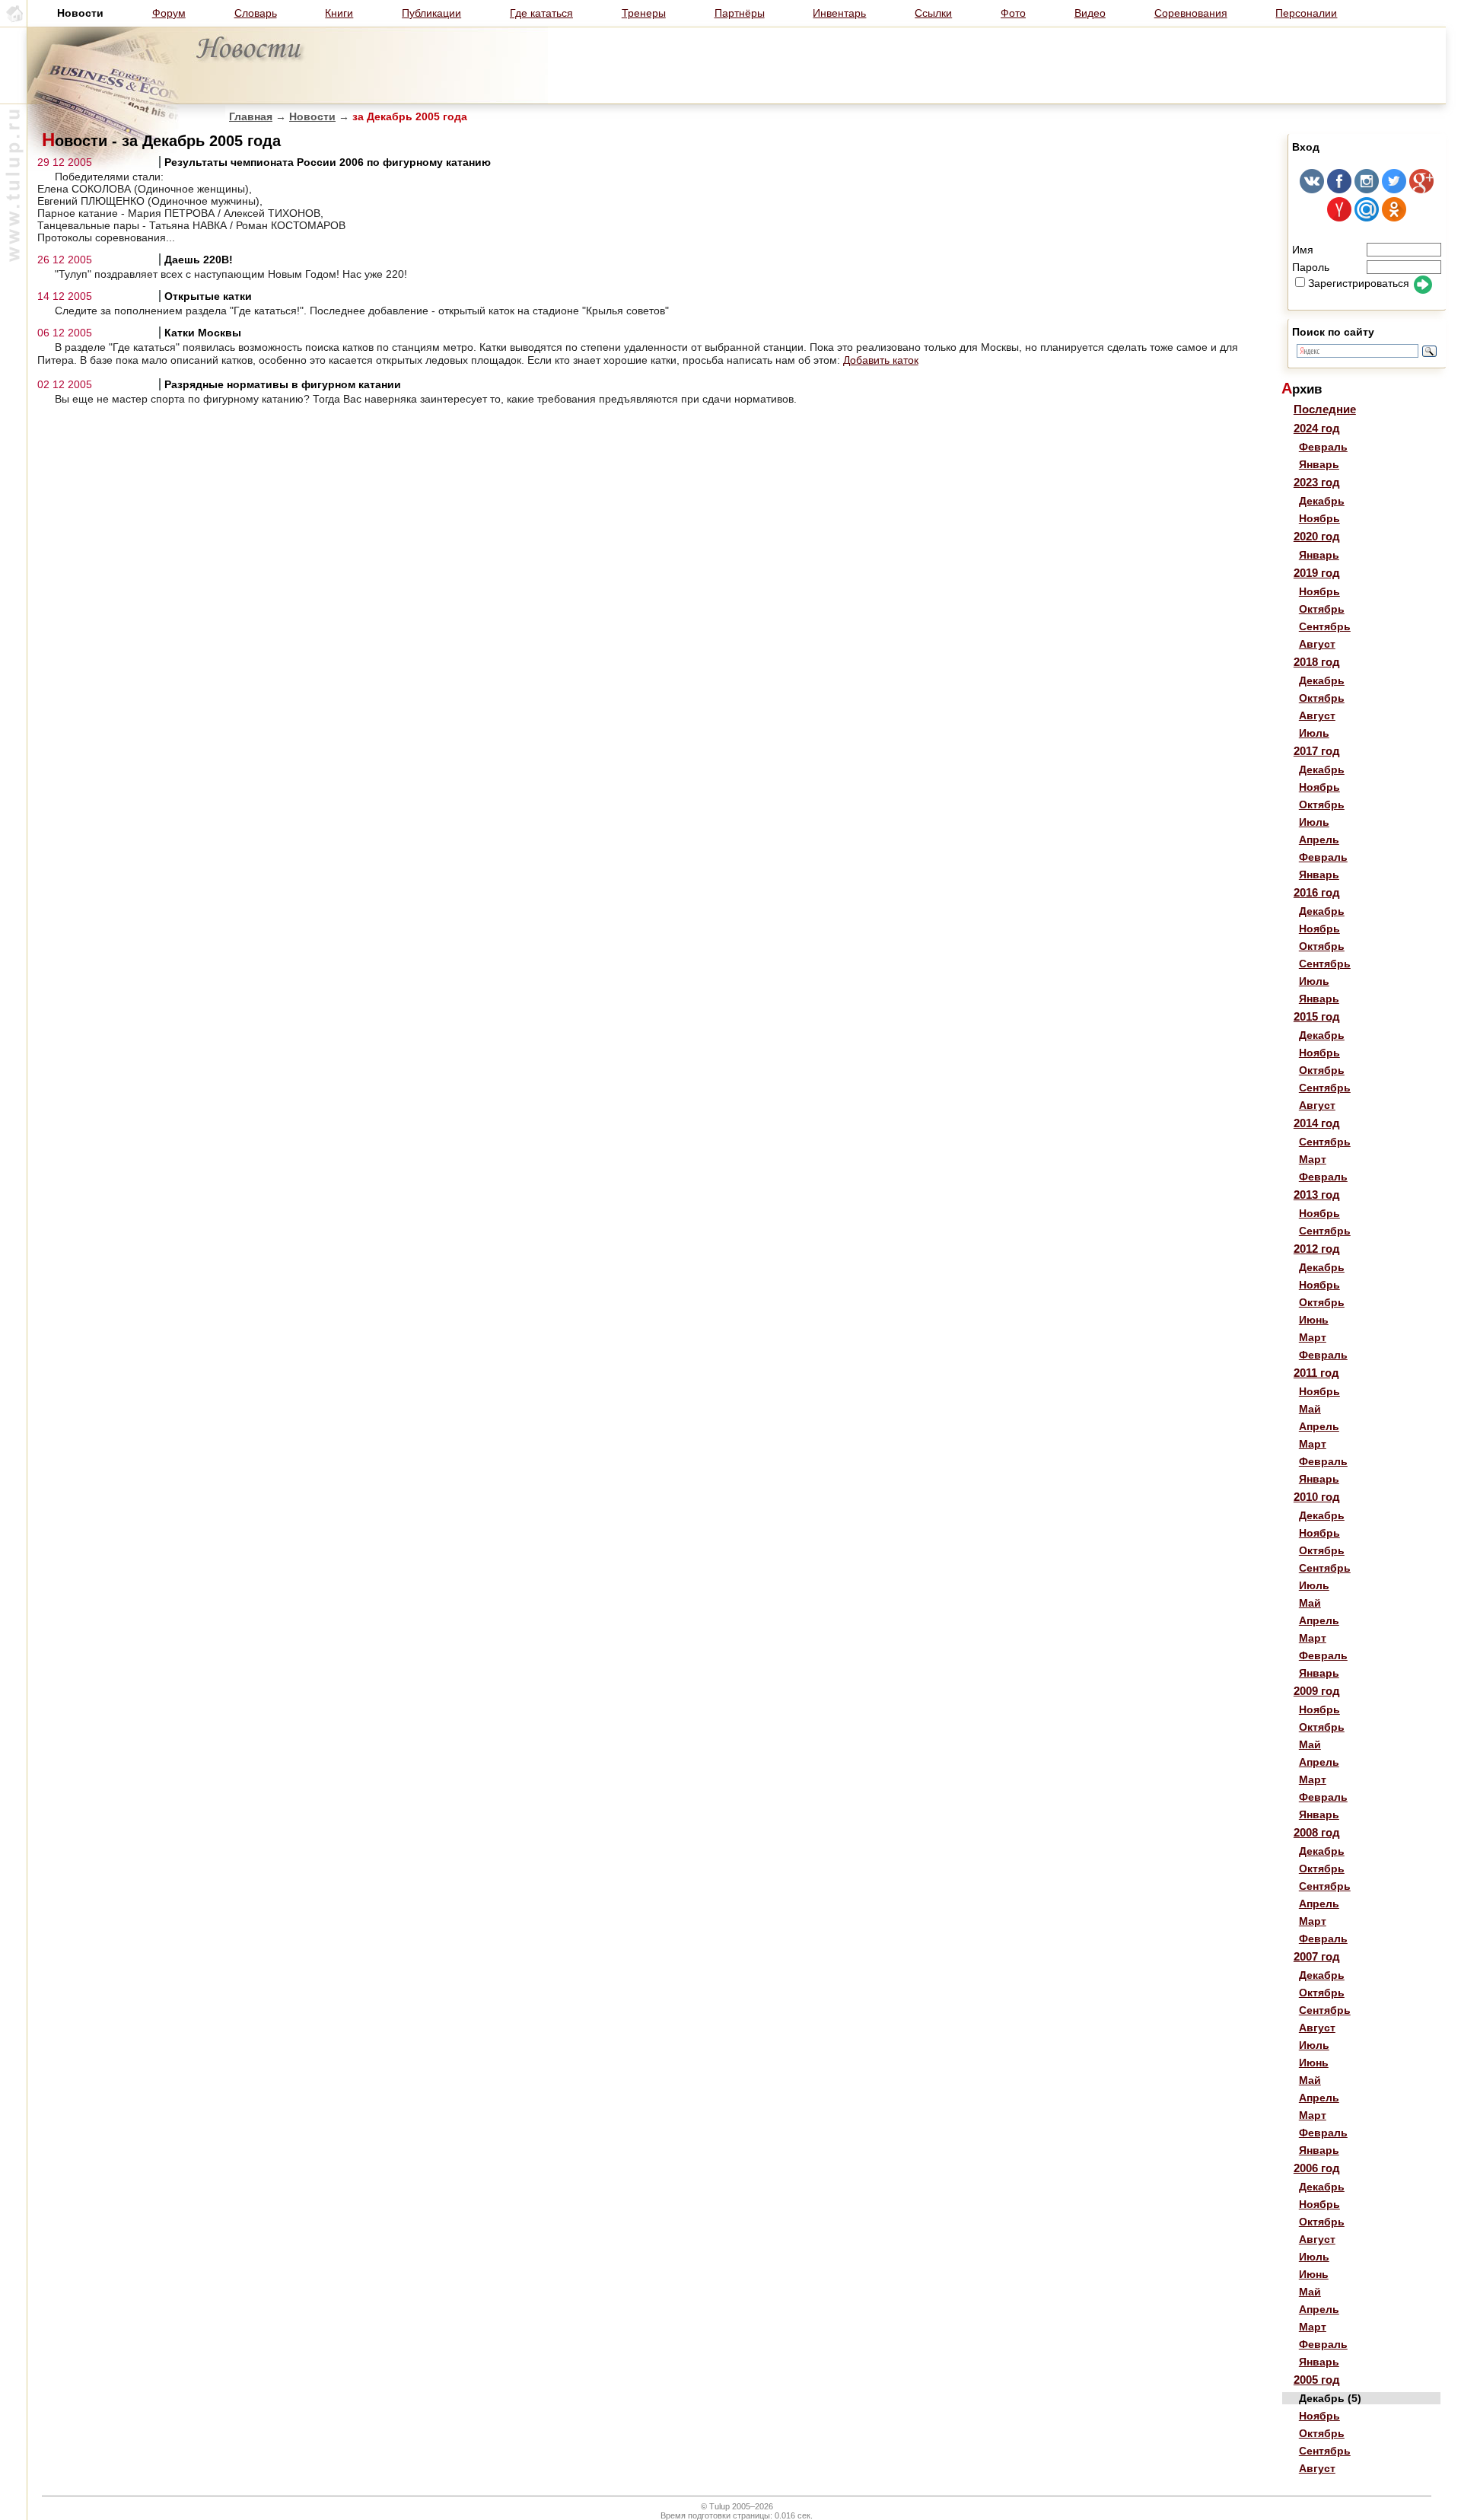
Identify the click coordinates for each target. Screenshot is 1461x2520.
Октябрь (1322, 609)
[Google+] (1421, 190)
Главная (251, 116)
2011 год (1316, 1373)
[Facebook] (1339, 190)
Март (1313, 1159)
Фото (1013, 13)
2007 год (1317, 1956)
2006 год (1317, 2168)
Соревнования (1191, 13)
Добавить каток (881, 360)
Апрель (1319, 839)
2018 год (1317, 662)
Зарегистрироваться (1359, 283)
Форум (169, 13)
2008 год (1317, 1832)
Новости (312, 116)
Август (1317, 644)
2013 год (1317, 1195)
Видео (1090, 13)
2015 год (1317, 1016)
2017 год (1317, 751)
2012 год (1317, 1249)
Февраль (1323, 447)
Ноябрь (1319, 518)
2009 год (1317, 1691)
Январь (1319, 464)
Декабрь (1322, 501)
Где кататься (541, 13)
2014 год (1317, 1123)
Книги (339, 13)
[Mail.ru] (1367, 218)
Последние (1325, 409)
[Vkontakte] (1312, 190)
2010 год (1317, 1497)
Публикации (431, 13)
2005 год (1317, 2380)
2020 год (1317, 536)
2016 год (1317, 892)
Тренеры (644, 13)
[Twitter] (1394, 190)
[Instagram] (1367, 190)
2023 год (1317, 482)
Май (1310, 1409)
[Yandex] (1339, 218)
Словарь (256, 13)
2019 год (1317, 573)
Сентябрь (1325, 626)
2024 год (1317, 428)
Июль (1314, 733)
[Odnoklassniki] (1394, 218)
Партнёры (740, 13)
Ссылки (933, 13)
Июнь (1314, 1320)
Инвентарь (839, 13)
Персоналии (1306, 13)
